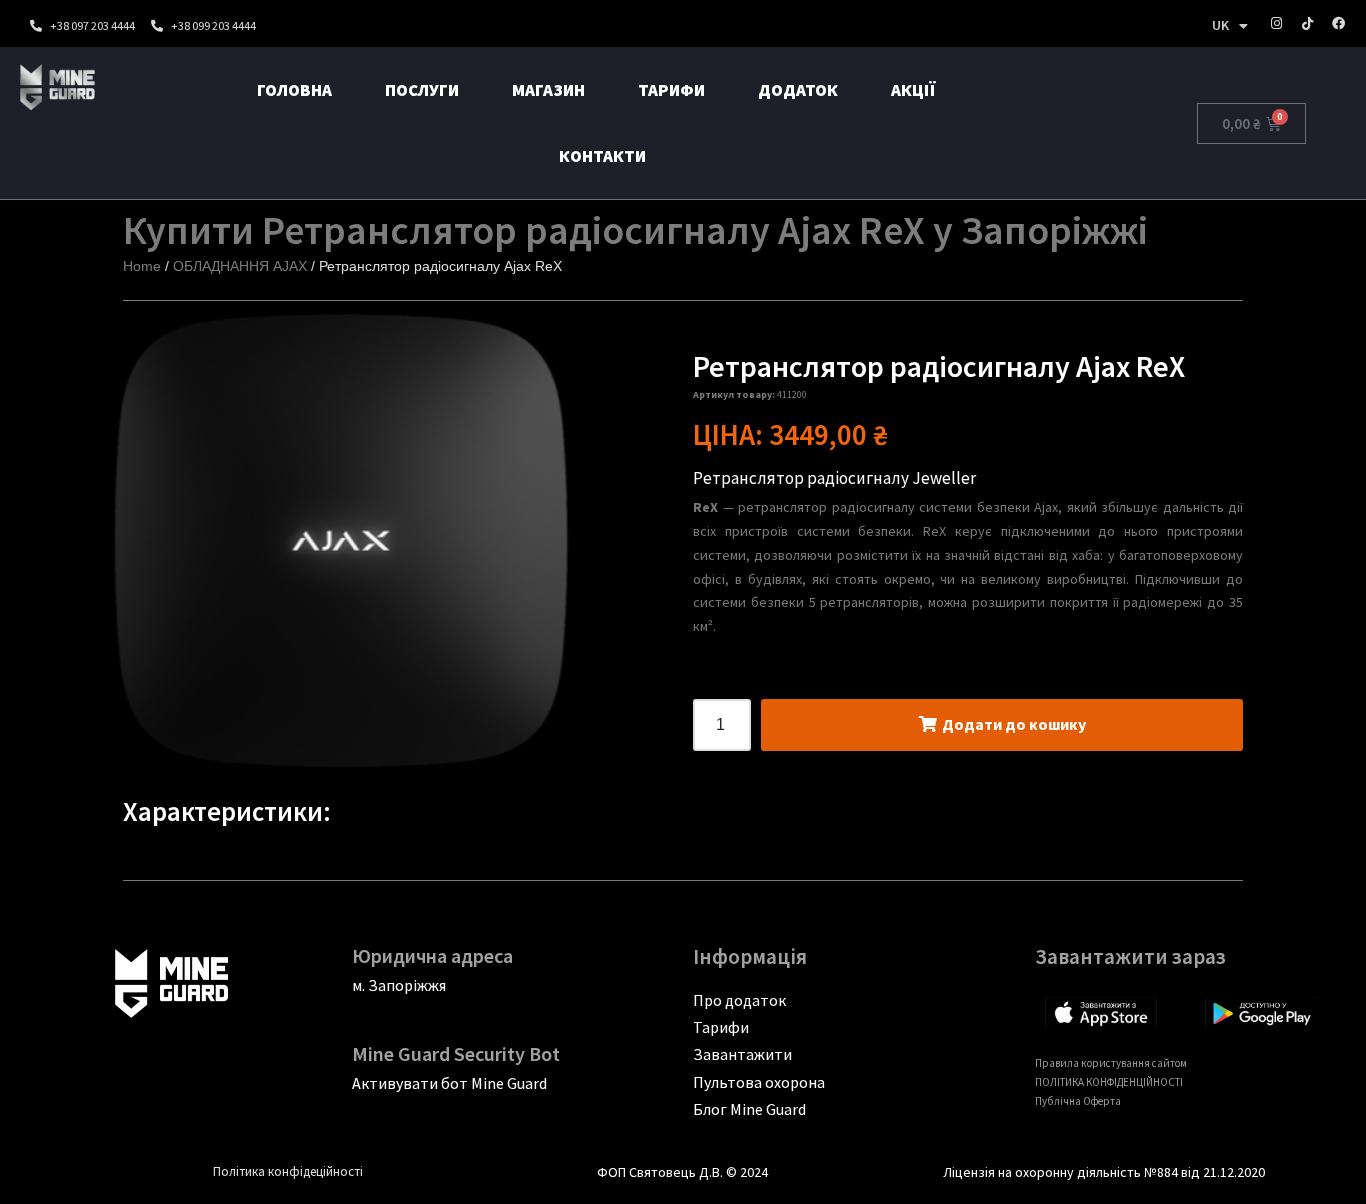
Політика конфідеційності (288, 1171)
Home (142, 266)
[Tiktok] (1307, 24)
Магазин (548, 90)
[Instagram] (1276, 24)
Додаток (798, 90)
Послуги (422, 90)
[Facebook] (1338, 24)
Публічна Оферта (1078, 1101)
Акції (913, 90)
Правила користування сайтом (1111, 1063)
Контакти (602, 156)
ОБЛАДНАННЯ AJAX (240, 266)
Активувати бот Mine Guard (449, 1083)
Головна (294, 90)
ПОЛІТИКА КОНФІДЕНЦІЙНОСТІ (1109, 1082)
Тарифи (671, 90)
